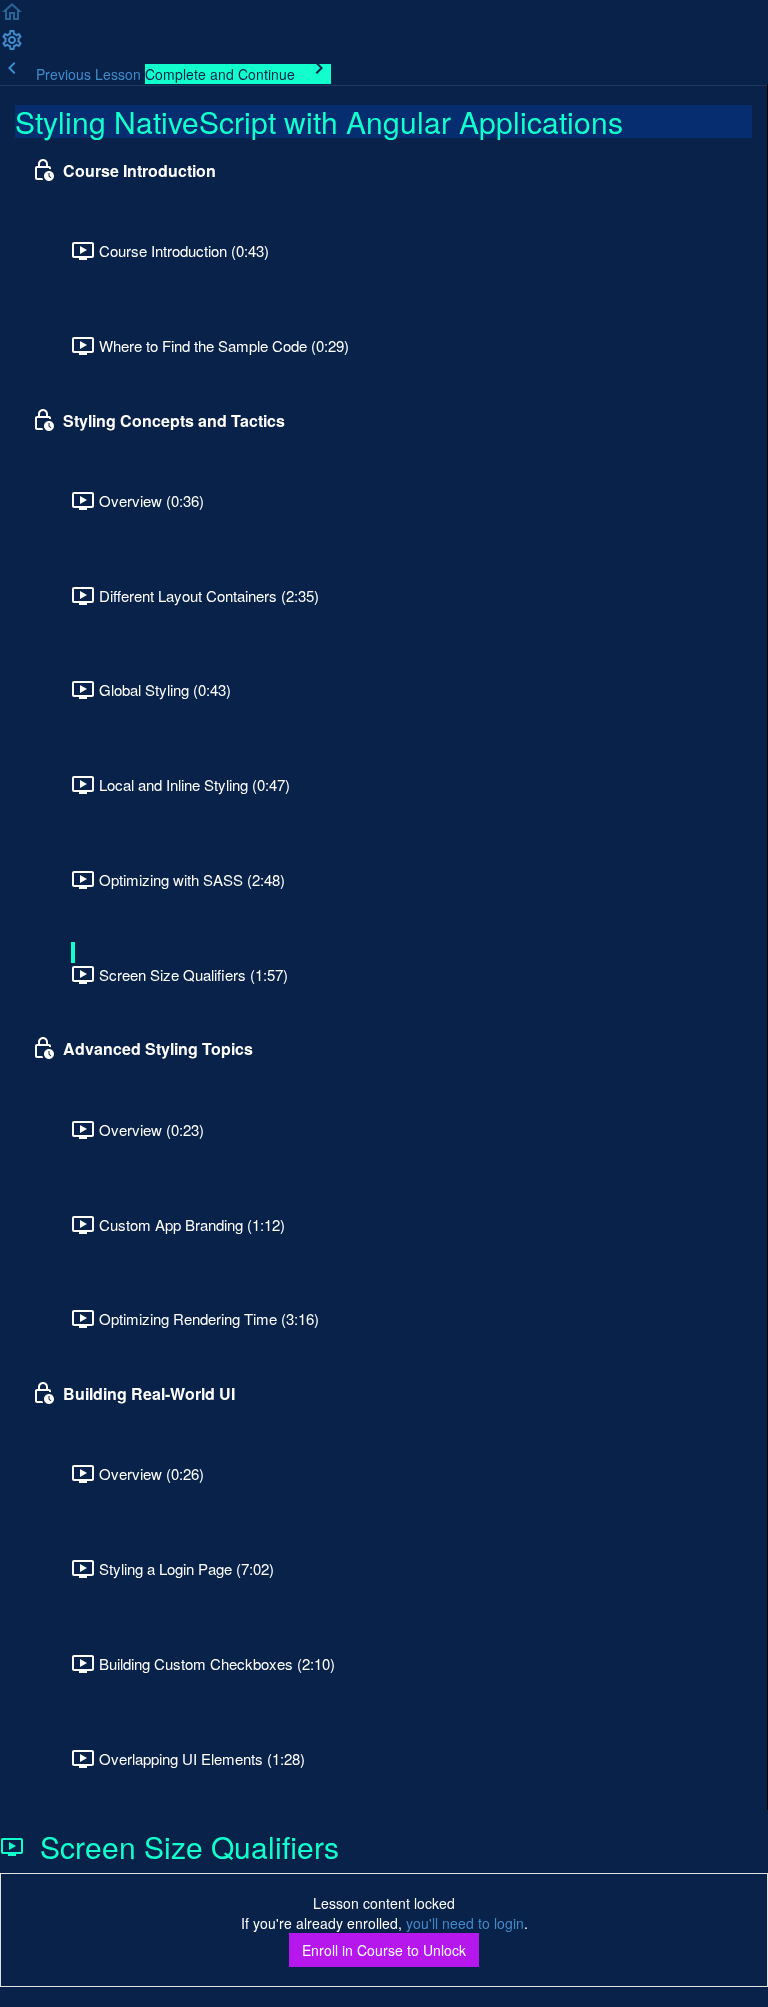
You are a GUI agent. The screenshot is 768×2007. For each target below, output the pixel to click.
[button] (12, 18)
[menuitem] (12, 46)
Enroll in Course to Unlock (384, 1950)
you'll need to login (465, 1923)
